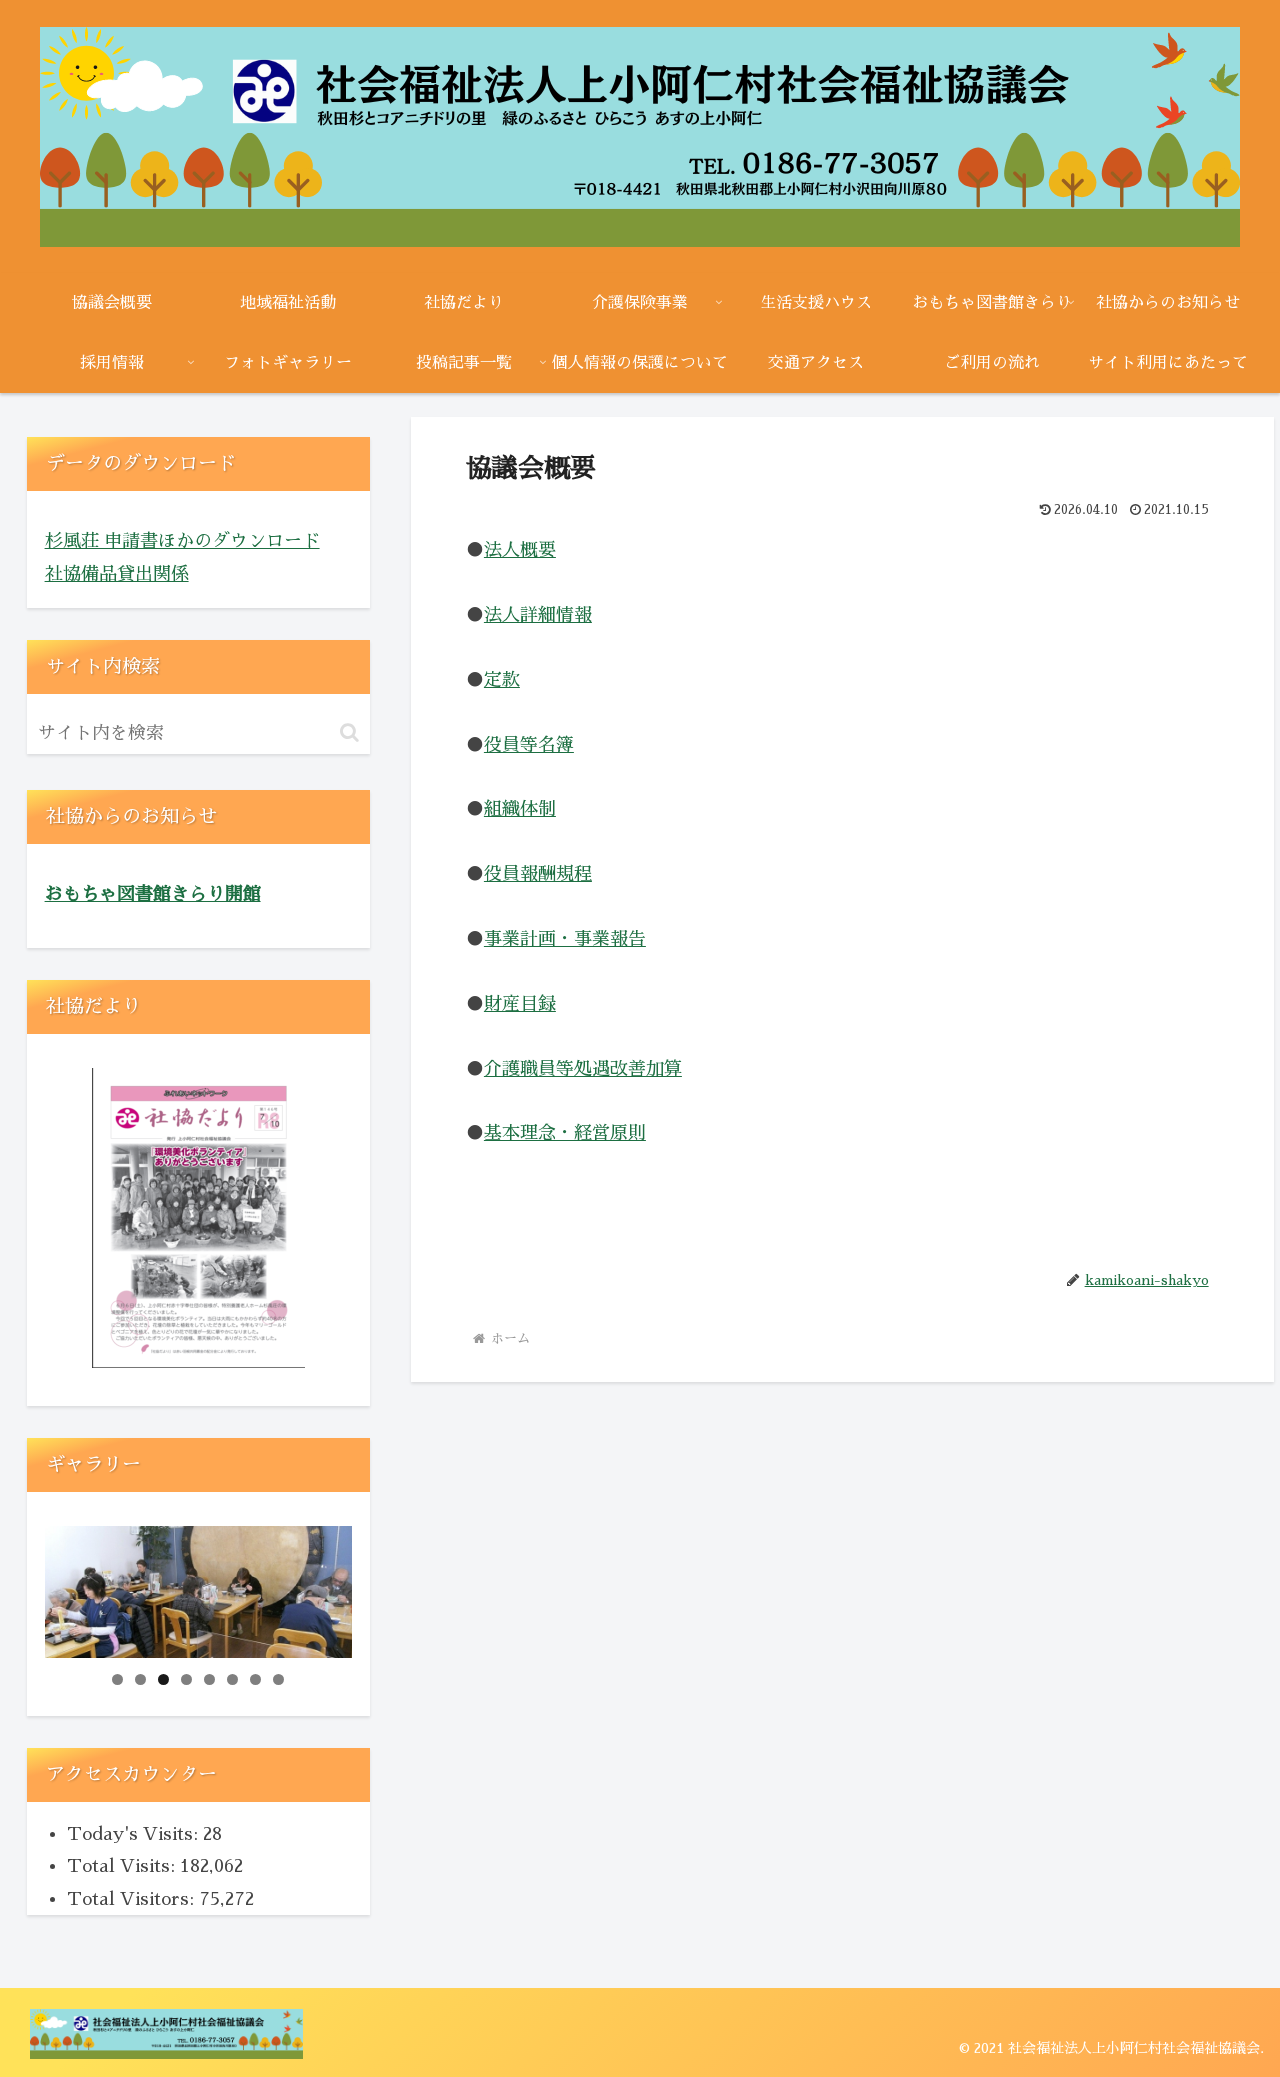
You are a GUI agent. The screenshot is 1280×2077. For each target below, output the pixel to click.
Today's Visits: (135, 1834)
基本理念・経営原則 (565, 1133)
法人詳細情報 (538, 615)
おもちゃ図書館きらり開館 (153, 894)
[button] (349, 732)
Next (327, 1587)
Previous (70, 1587)
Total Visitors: (133, 1899)
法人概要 (520, 550)
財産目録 (520, 1004)
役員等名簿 (529, 745)
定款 (502, 680)
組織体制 (520, 809)
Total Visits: (123, 1866)
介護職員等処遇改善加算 (583, 1069)
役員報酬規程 (538, 874)
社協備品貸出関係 (117, 574)
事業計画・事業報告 (565, 939)
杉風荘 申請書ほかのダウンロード (182, 541)
